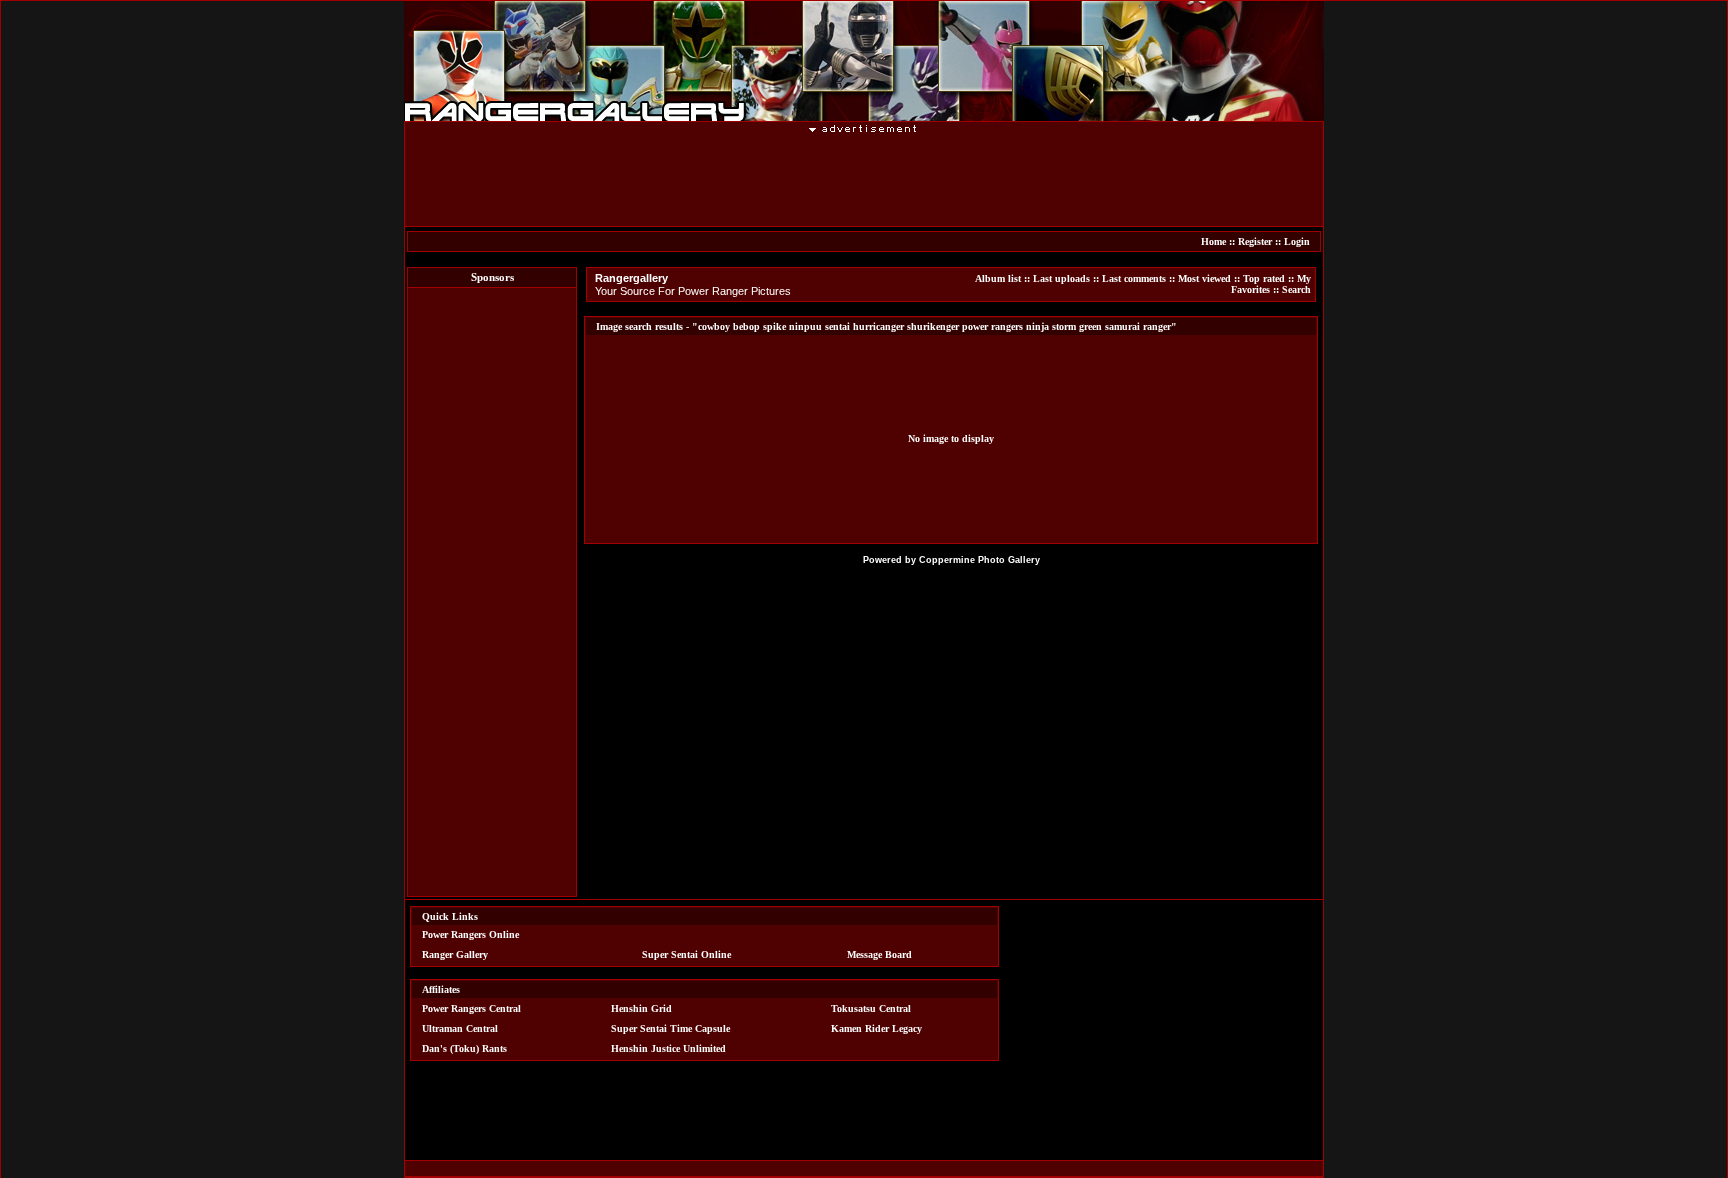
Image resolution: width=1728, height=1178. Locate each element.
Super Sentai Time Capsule (670, 1028)
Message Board (879, 954)
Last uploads (1061, 278)
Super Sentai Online (686, 954)
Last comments (1134, 278)
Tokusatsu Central (871, 1008)
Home (1213, 241)
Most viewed (1204, 278)
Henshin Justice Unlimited (668, 1048)
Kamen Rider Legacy (876, 1028)
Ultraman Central (460, 1028)
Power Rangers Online (470, 934)
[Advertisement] (864, 179)
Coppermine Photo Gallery (979, 560)
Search (1296, 289)
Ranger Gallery (455, 954)
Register (1255, 241)
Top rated (1264, 278)
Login (1297, 241)
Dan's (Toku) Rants (464, 1048)
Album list (998, 278)
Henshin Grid (641, 1008)
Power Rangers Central (471, 1008)
